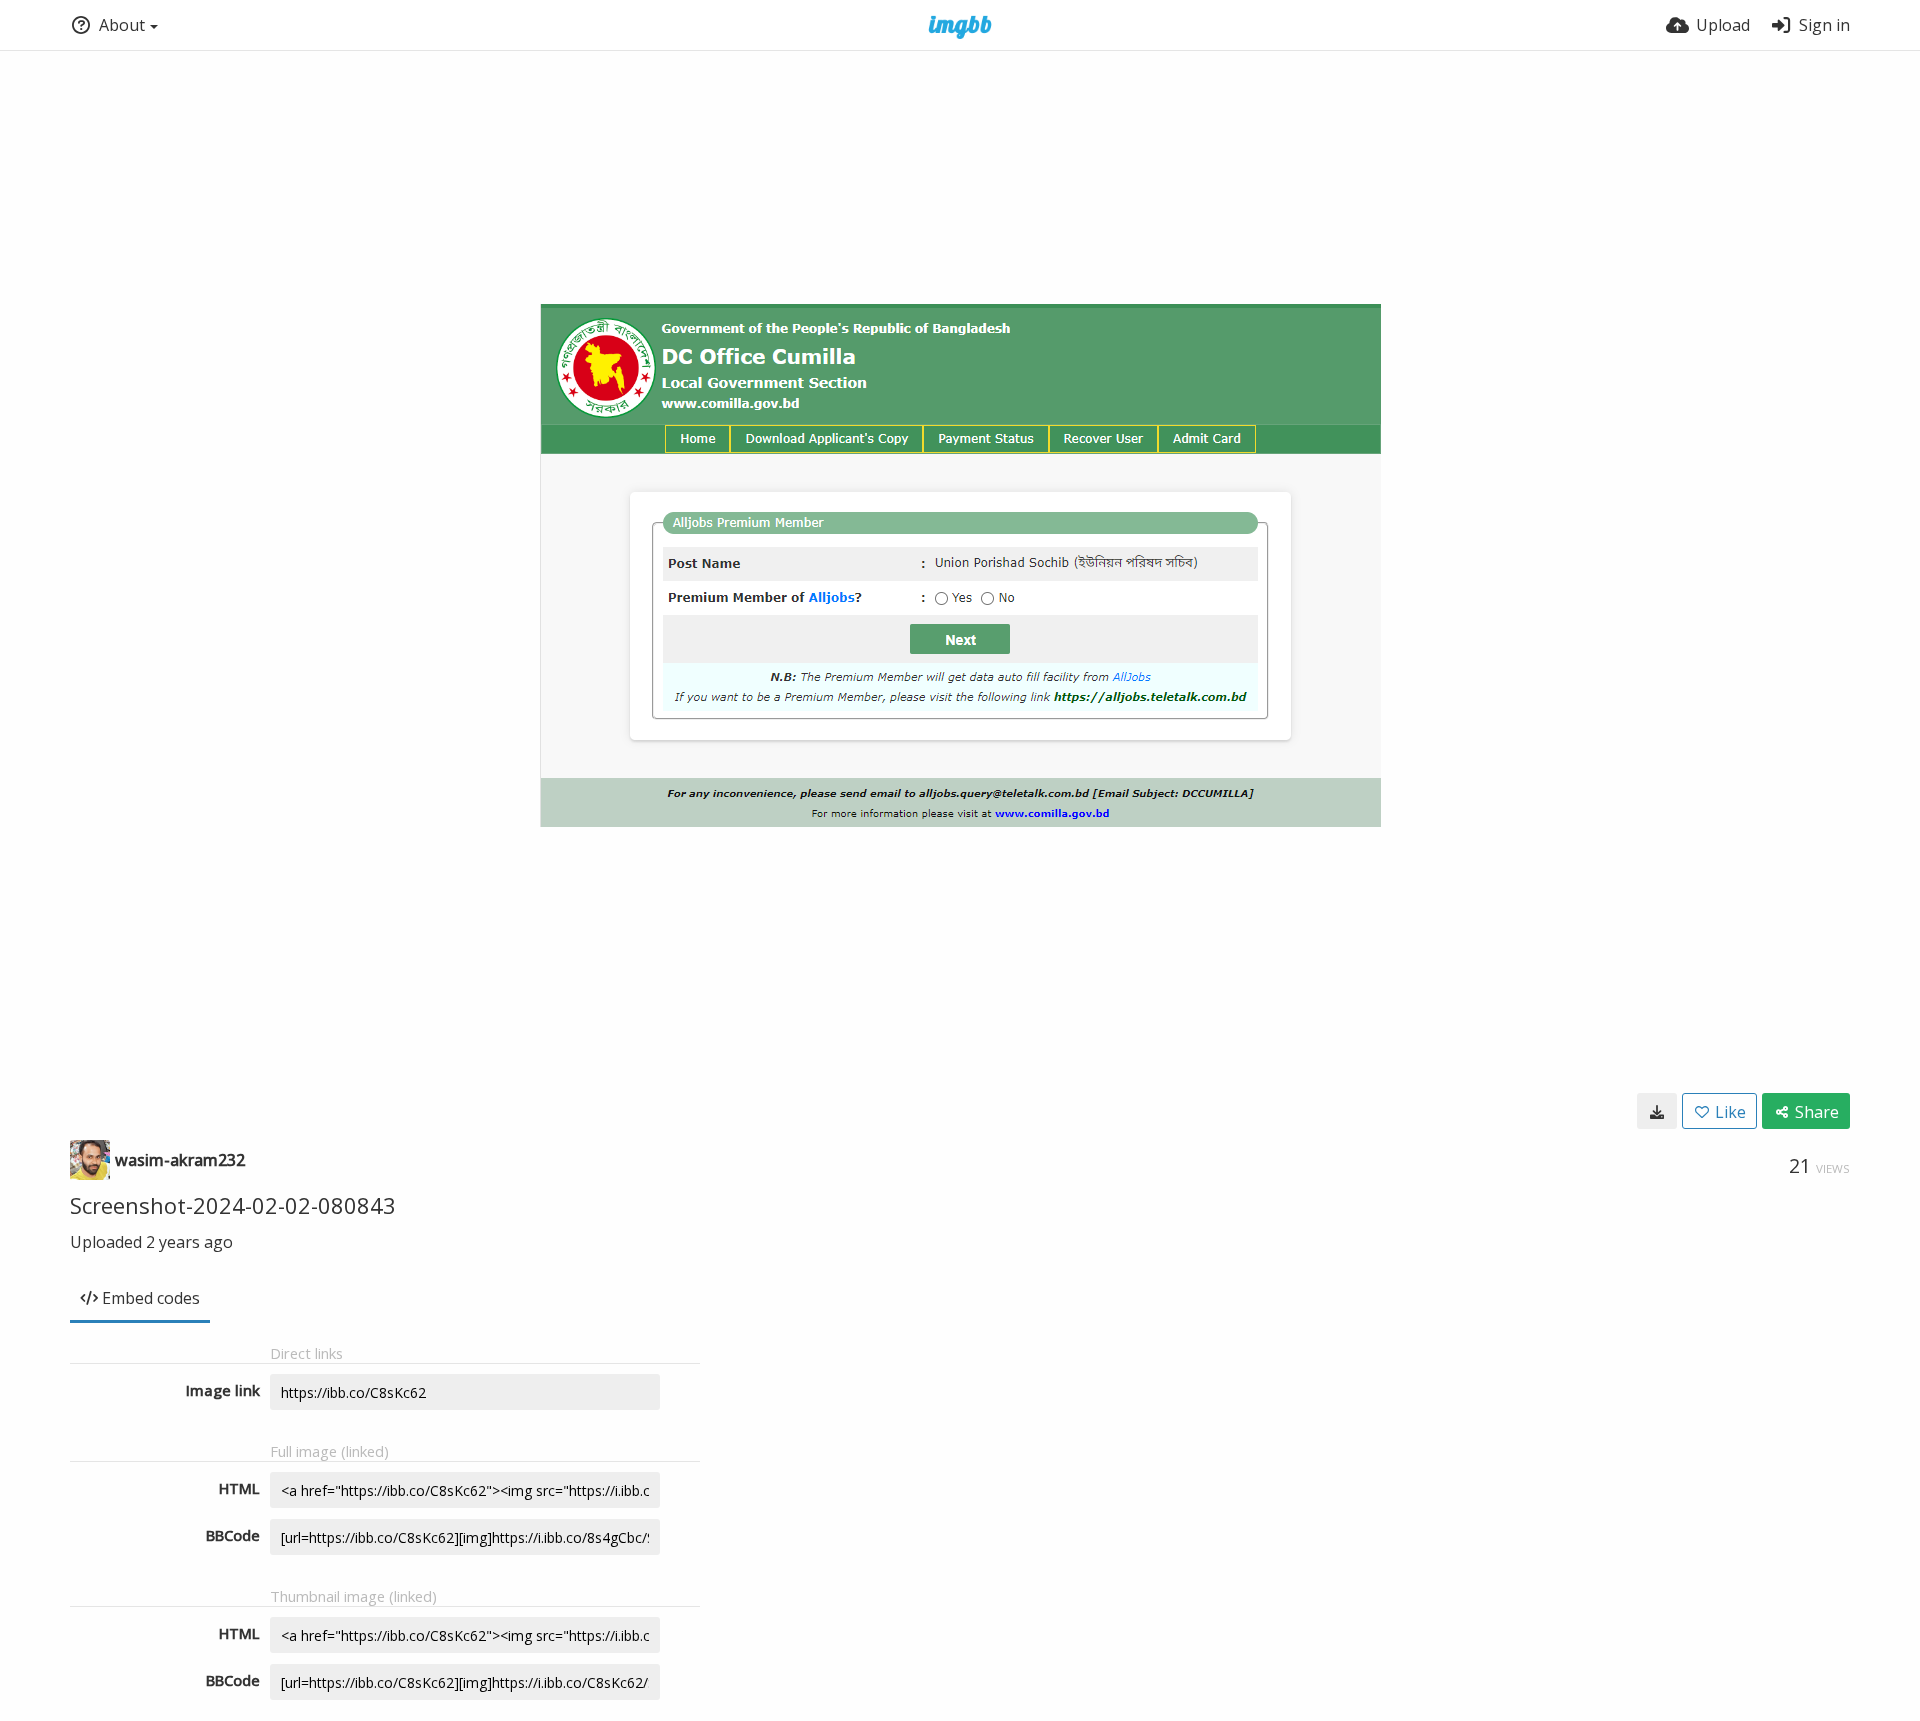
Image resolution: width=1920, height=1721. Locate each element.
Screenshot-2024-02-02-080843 (233, 1205)
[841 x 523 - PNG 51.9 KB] (1657, 1111)
